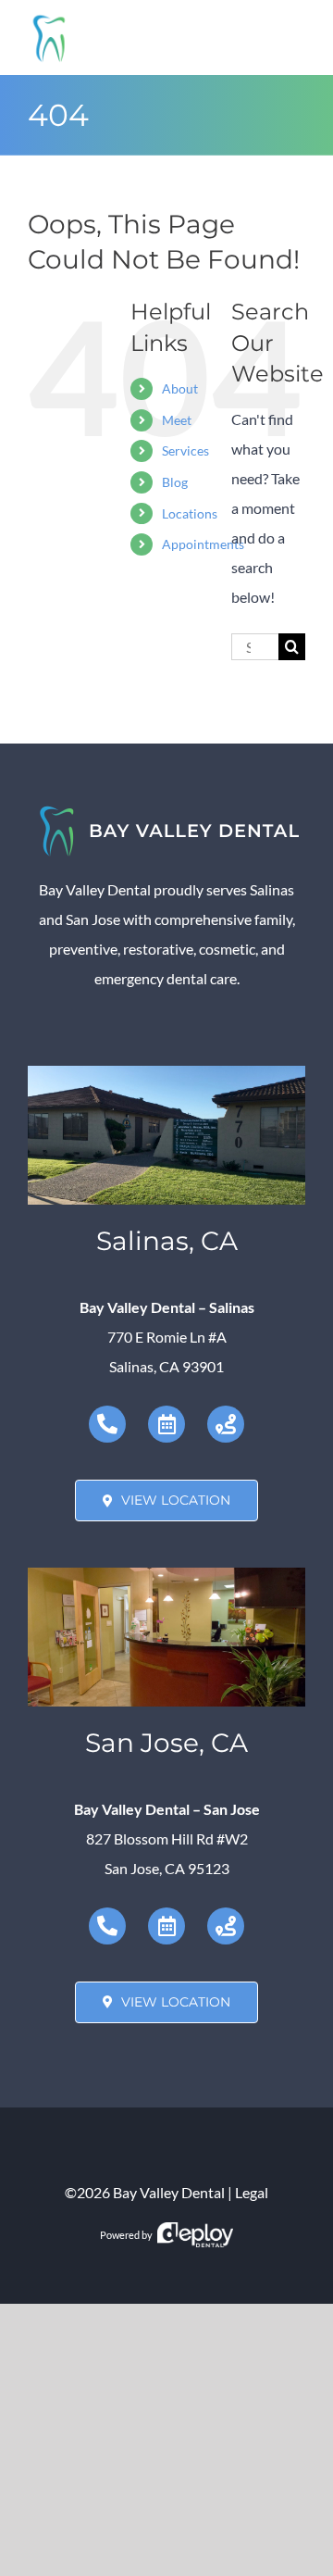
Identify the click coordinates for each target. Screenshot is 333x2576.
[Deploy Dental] (195, 2235)
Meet (177, 420)
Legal (252, 2192)
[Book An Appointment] (166, 1424)
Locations (190, 513)
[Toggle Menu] (292, 38)
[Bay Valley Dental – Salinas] (166, 1073)
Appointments (203, 544)
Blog (175, 482)
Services (185, 450)
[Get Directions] (226, 1424)
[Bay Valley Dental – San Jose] (166, 1575)
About (180, 388)
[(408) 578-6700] (107, 1926)
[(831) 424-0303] (107, 1424)
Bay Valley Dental (169, 2192)
